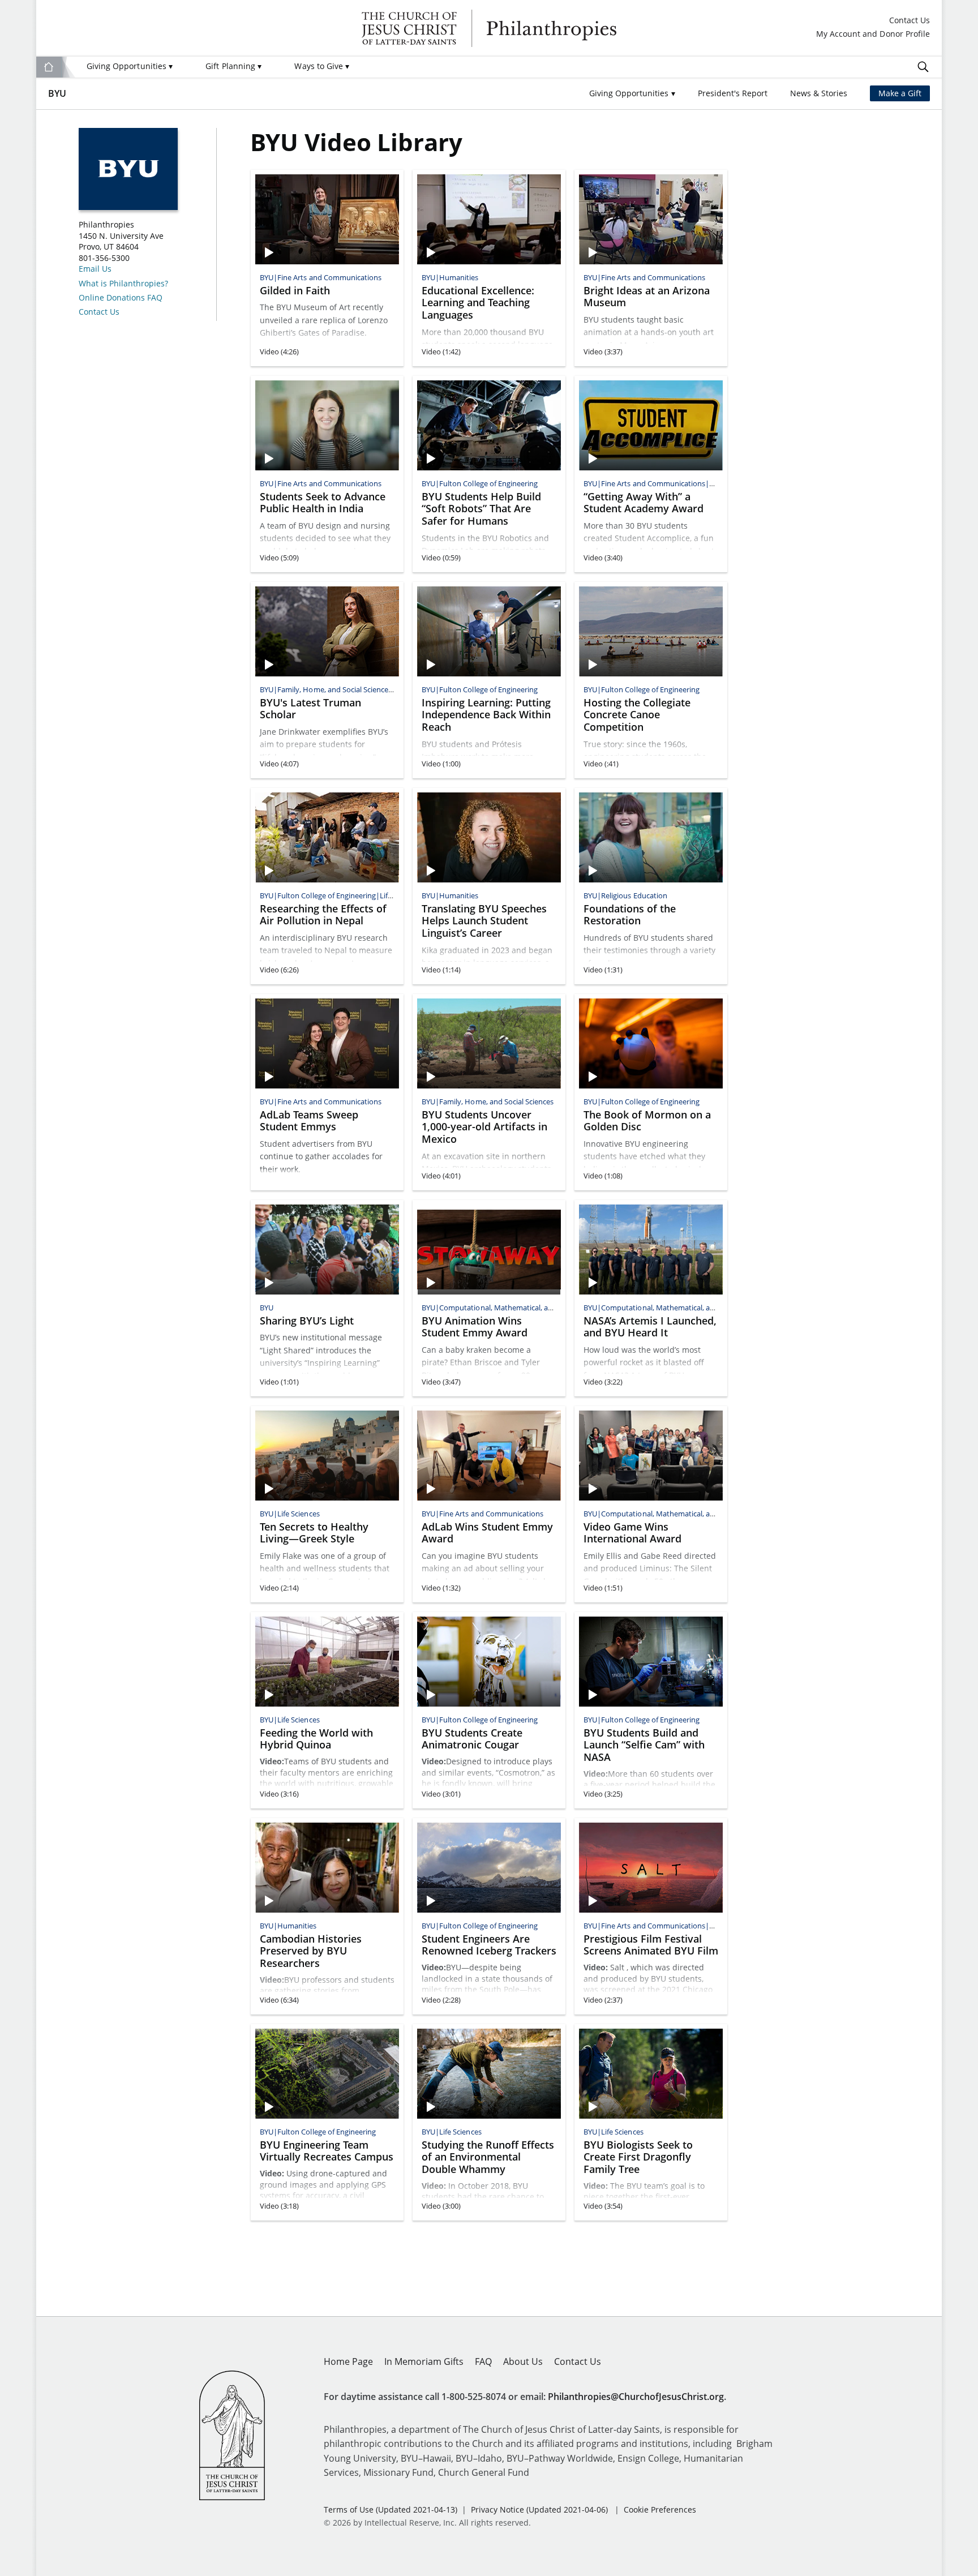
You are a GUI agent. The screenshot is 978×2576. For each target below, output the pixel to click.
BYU (57, 93)
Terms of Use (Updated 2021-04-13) (391, 2509)
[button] (632, 94)
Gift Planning (233, 66)
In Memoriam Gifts (424, 2361)
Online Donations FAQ (121, 298)
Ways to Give (322, 66)
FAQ (483, 2361)
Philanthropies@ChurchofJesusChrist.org (636, 2397)
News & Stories (819, 93)
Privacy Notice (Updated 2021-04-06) (539, 2509)
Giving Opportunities (130, 66)
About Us (523, 2361)
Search (923, 67)
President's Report (733, 93)
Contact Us (910, 21)
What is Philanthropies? (123, 284)
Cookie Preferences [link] (660, 2509)
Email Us (95, 269)
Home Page (348, 2361)
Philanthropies (489, 28)
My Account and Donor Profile (873, 34)
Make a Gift (900, 93)
